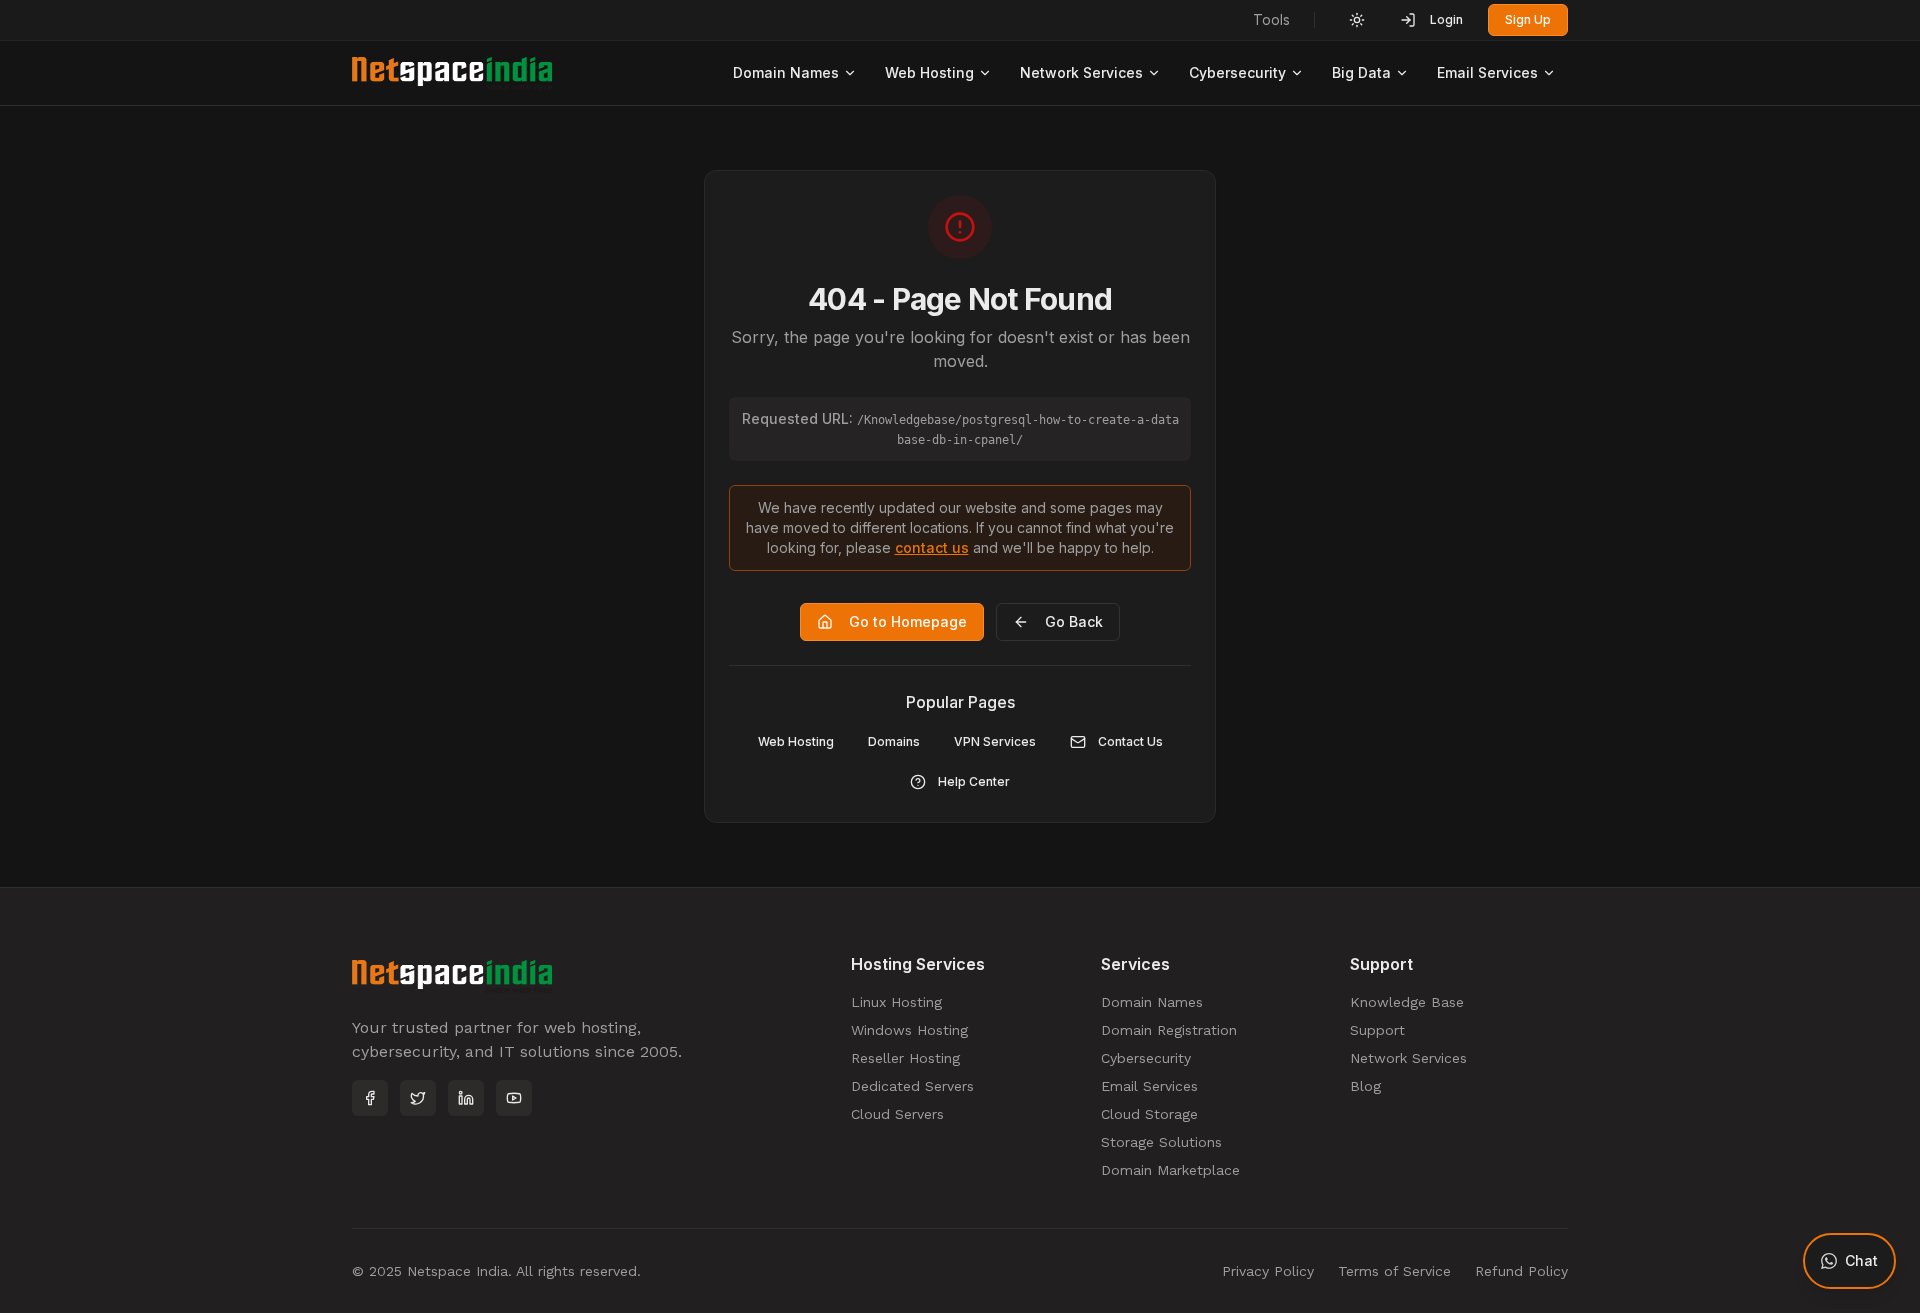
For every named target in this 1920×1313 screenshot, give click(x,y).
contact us (932, 547)
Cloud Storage (1149, 1114)
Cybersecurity (1237, 72)
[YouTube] (514, 1098)
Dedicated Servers (912, 1086)
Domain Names (786, 72)
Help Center (974, 781)
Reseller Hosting (905, 1058)
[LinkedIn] (466, 1098)
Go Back (1074, 621)
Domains (894, 741)
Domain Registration (1169, 1030)
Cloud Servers (897, 1114)
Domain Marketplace (1170, 1170)
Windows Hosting (909, 1030)
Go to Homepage (908, 621)
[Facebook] (370, 1098)
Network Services (1081, 72)
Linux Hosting (896, 1002)
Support (1377, 1030)
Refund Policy (1521, 1271)
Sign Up (1528, 19)
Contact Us (1130, 741)
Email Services (1487, 72)
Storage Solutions (1161, 1142)
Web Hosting (929, 72)
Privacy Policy (1268, 1271)
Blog (1365, 1086)
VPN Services (995, 741)
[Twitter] (418, 1098)
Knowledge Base (1407, 1002)
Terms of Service (1394, 1271)
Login (1446, 19)
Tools (1271, 19)
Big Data (1361, 72)
